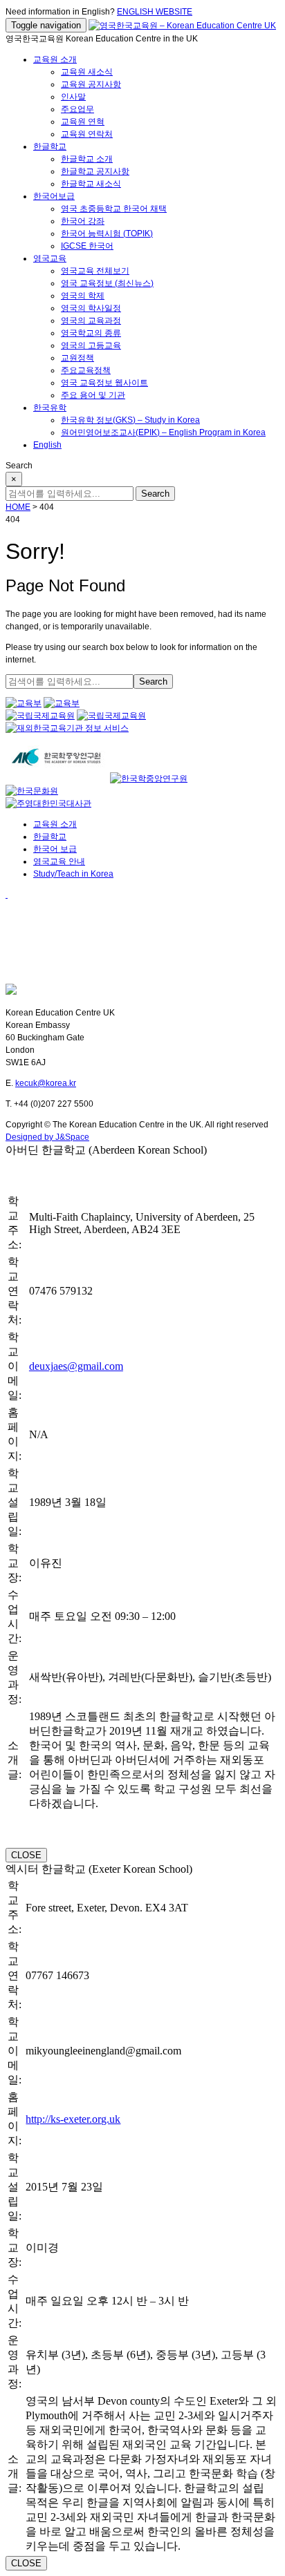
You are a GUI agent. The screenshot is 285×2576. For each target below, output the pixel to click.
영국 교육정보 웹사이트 (104, 383)
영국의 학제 (83, 296)
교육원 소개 (55, 59)
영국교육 (50, 258)
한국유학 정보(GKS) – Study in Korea (130, 420)
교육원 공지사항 (91, 84)
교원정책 (77, 358)
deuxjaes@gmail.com (76, 1366)
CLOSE (26, 1855)
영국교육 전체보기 (95, 271)
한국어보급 (54, 196)
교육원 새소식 (87, 72)
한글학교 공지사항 (95, 171)
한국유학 (50, 408)
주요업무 (77, 109)
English (47, 445)
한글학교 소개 (87, 159)
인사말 (73, 97)
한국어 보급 (55, 849)
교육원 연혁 (83, 122)
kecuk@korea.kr (46, 1083)
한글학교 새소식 (91, 184)
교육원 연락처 (87, 134)
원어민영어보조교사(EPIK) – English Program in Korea (163, 432)
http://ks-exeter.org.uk (73, 2119)
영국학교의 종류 (91, 333)
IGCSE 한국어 (87, 246)
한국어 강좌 (83, 221)
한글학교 (50, 146)
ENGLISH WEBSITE (155, 12)
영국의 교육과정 (91, 321)
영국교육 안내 (59, 861)
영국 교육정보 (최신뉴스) (107, 283)
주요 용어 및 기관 (93, 395)
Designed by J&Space (47, 1137)
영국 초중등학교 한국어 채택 (114, 209)
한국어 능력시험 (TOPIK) (107, 233)
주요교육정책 (86, 370)
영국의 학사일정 (91, 308)
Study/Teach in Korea (73, 874)
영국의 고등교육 (91, 345)
